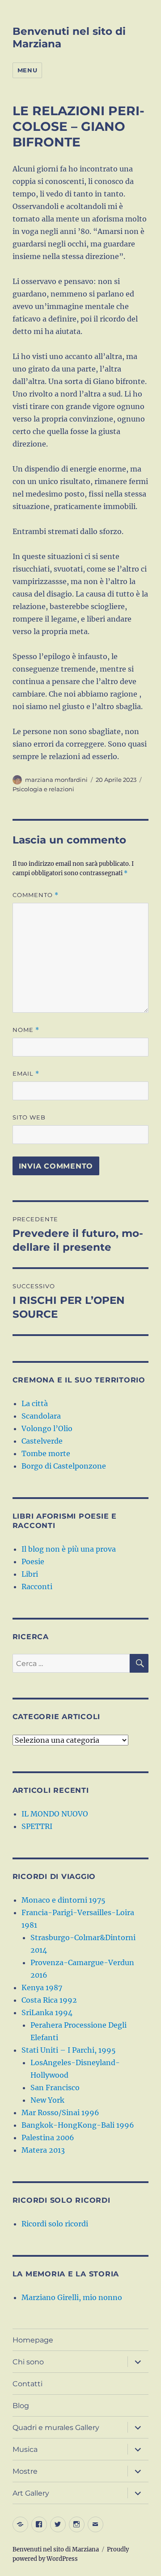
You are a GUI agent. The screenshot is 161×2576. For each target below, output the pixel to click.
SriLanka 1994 (47, 2012)
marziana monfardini (56, 780)
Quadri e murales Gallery (56, 2428)
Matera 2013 (43, 2150)
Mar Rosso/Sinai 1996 (60, 2113)
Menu (27, 70)
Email (26, 1074)
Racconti (37, 1587)
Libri (30, 1574)
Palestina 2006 (48, 2138)
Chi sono (28, 2362)
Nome (26, 1030)
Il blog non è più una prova (69, 1549)
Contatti (28, 2384)
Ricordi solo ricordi (55, 2224)
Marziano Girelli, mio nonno (72, 2297)
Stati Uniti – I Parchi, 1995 (69, 2050)
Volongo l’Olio (47, 1428)
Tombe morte (46, 1453)
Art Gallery (31, 2493)
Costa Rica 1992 (49, 2000)
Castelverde (42, 1441)
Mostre (25, 2471)
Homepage (33, 2340)
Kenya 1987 (42, 1987)
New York (47, 2100)
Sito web (29, 1117)
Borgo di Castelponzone (64, 1466)
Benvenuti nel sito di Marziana (56, 2549)
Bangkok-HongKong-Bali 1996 (78, 2125)
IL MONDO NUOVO (55, 1814)
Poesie (33, 1561)
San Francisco (55, 2088)
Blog (21, 2406)
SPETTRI (37, 1826)
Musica (25, 2449)
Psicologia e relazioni (43, 789)
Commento (36, 895)
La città (35, 1403)
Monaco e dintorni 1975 (64, 1900)
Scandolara (41, 1416)
